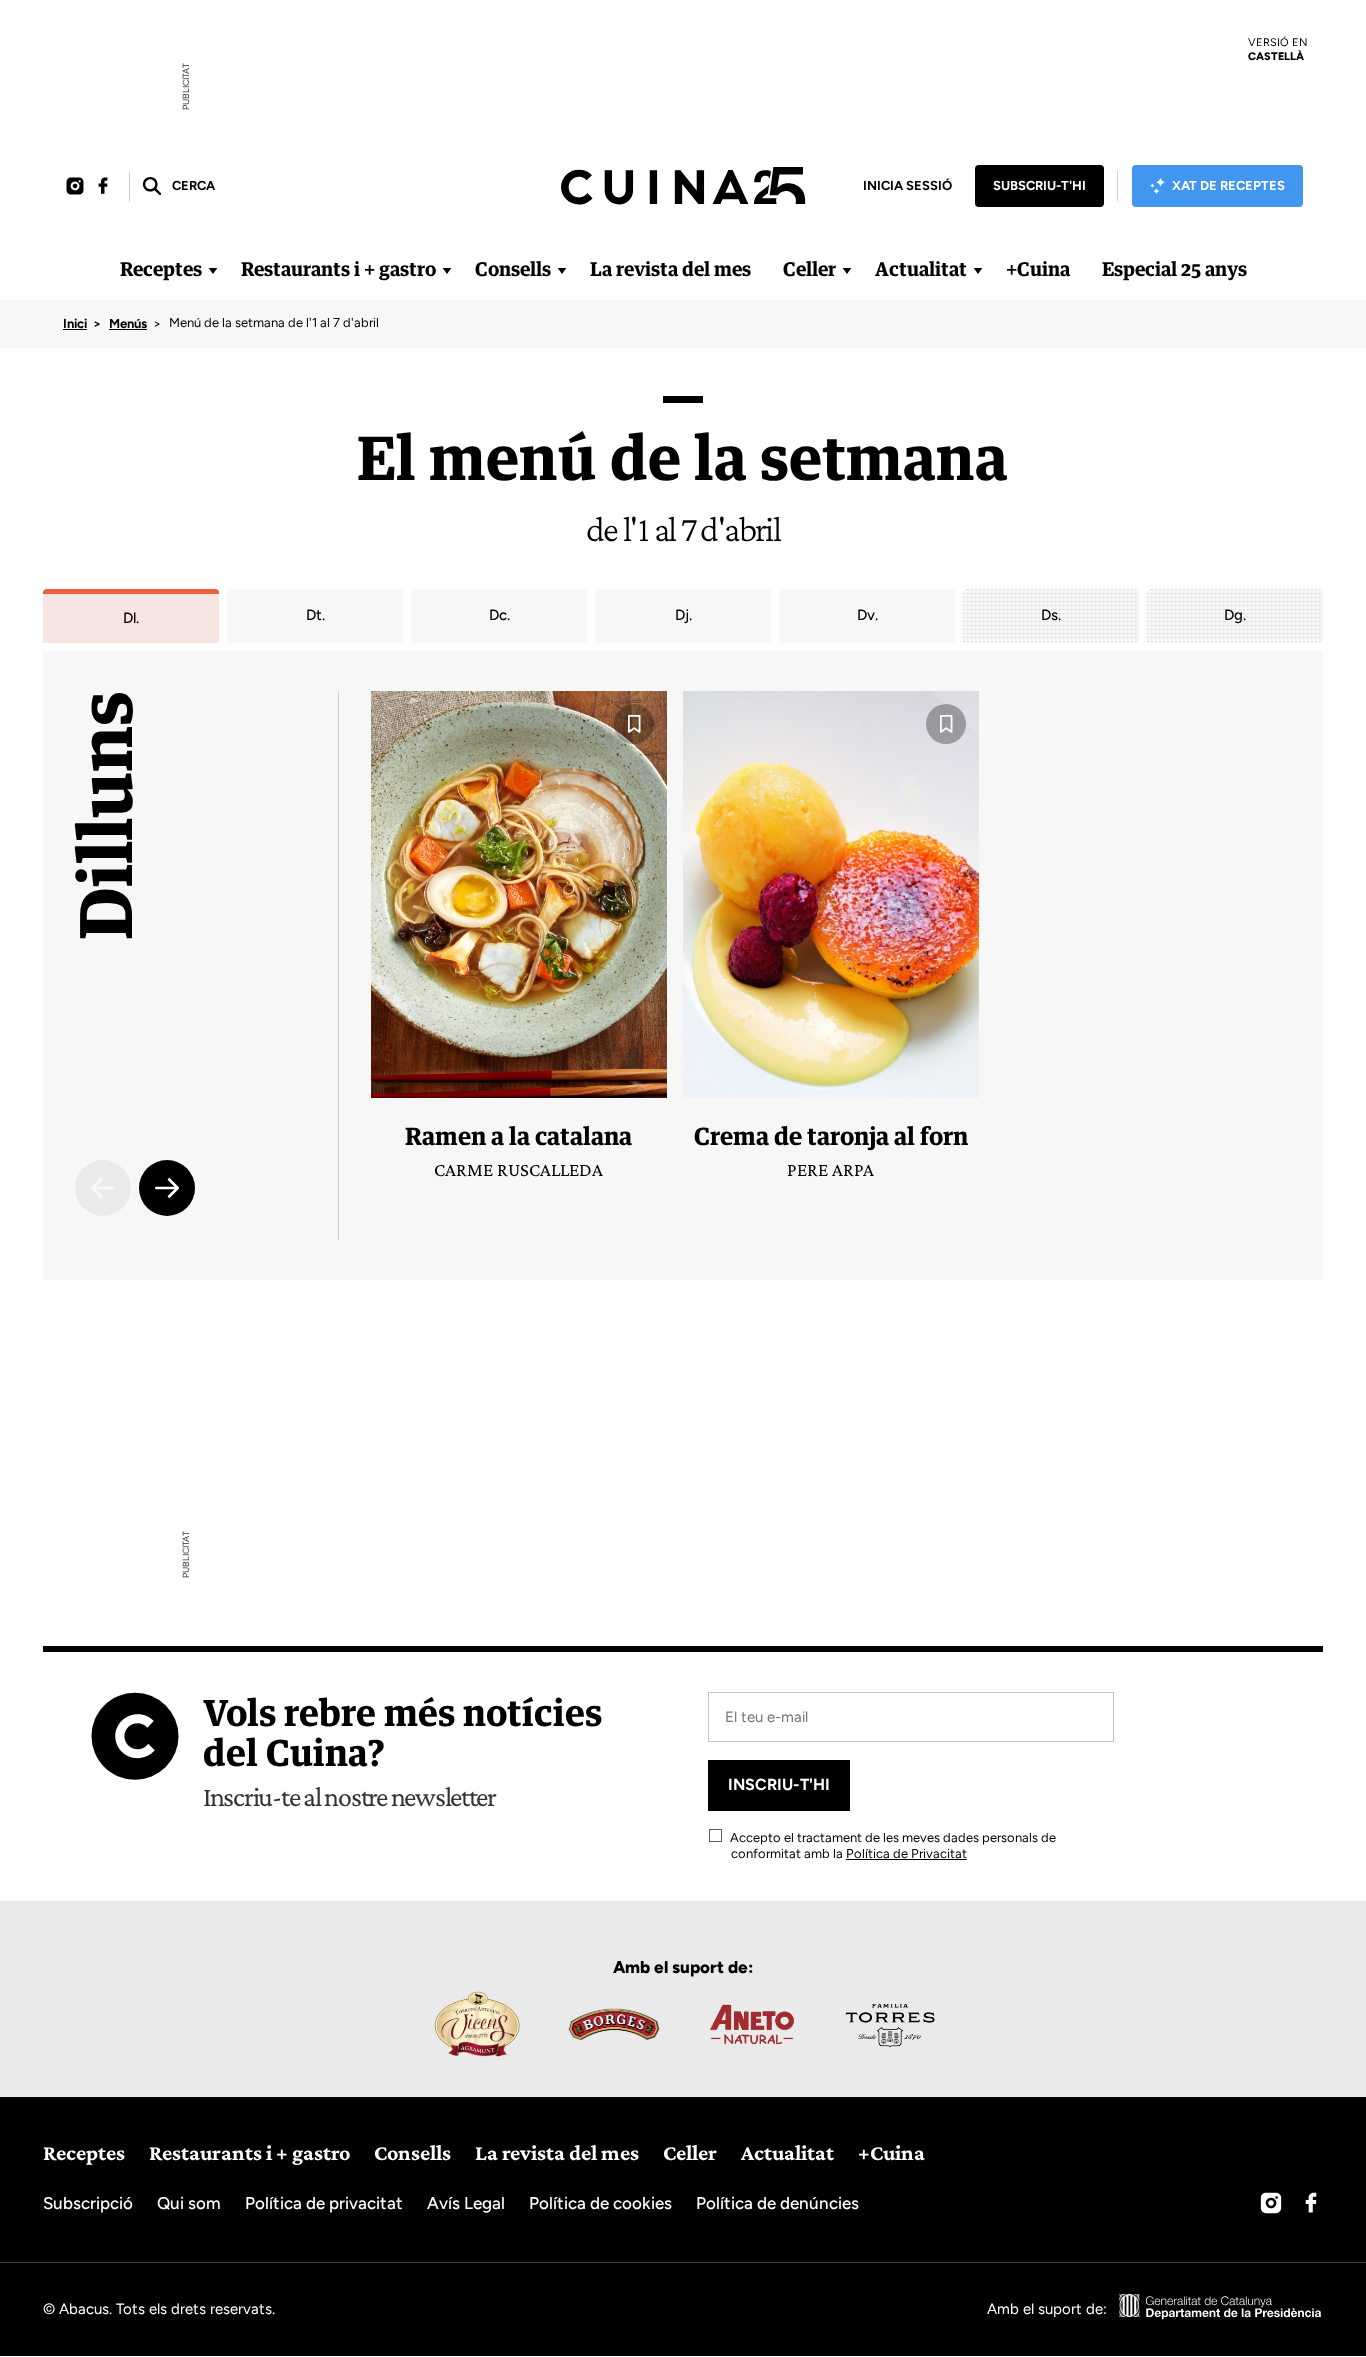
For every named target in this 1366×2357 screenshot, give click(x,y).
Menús (128, 323)
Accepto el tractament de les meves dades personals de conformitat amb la (891, 1845)
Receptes (161, 269)
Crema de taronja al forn (831, 1135)
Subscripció (88, 2203)
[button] (177, 186)
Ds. (1051, 615)
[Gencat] (1221, 2309)
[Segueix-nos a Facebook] (102, 186)
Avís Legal (466, 2203)
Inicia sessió (907, 185)
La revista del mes (670, 269)
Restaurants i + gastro (338, 269)
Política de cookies (600, 2203)
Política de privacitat (324, 2203)
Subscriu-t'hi (1039, 185)
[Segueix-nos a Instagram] (74, 186)
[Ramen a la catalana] (519, 894)
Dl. (131, 618)
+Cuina (1038, 269)
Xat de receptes (1228, 185)
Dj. (683, 615)
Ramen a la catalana (518, 1135)
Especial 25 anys (1174, 269)
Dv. (867, 615)
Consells (513, 269)
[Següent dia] (167, 1188)
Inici (75, 323)
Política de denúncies (777, 2203)
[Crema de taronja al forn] (831, 894)
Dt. (315, 615)
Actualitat (921, 269)
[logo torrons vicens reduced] (476, 2024)
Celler (809, 269)
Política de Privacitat (906, 1853)
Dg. (1235, 615)
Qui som (189, 2203)
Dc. (499, 615)
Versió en (1278, 49)
